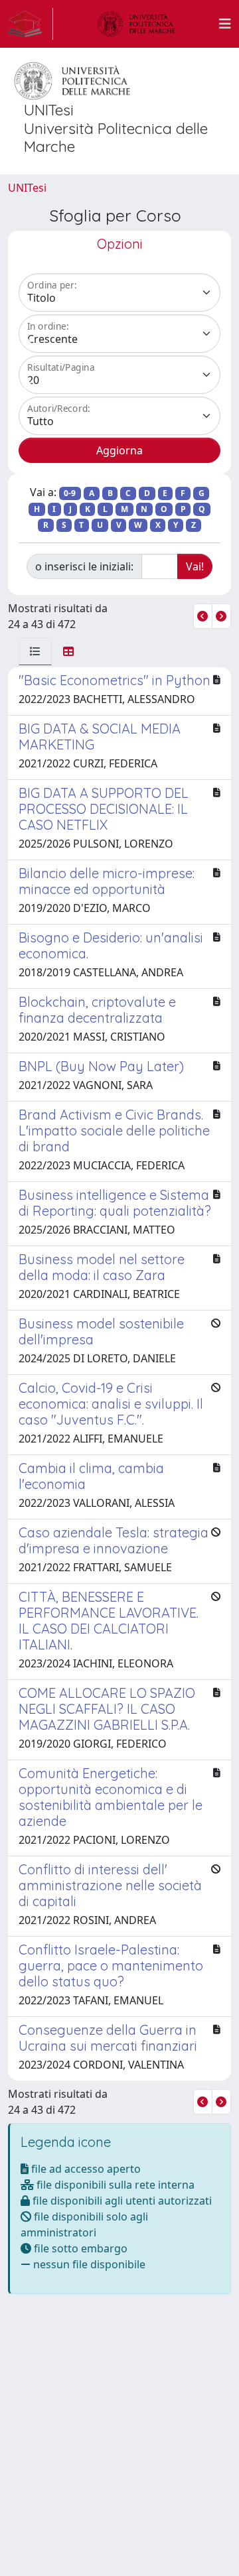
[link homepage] (31, 24)
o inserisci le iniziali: (84, 566)
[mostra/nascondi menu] (225, 24)
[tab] (35, 651)
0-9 (70, 493)
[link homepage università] (136, 24)
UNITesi (27, 188)
